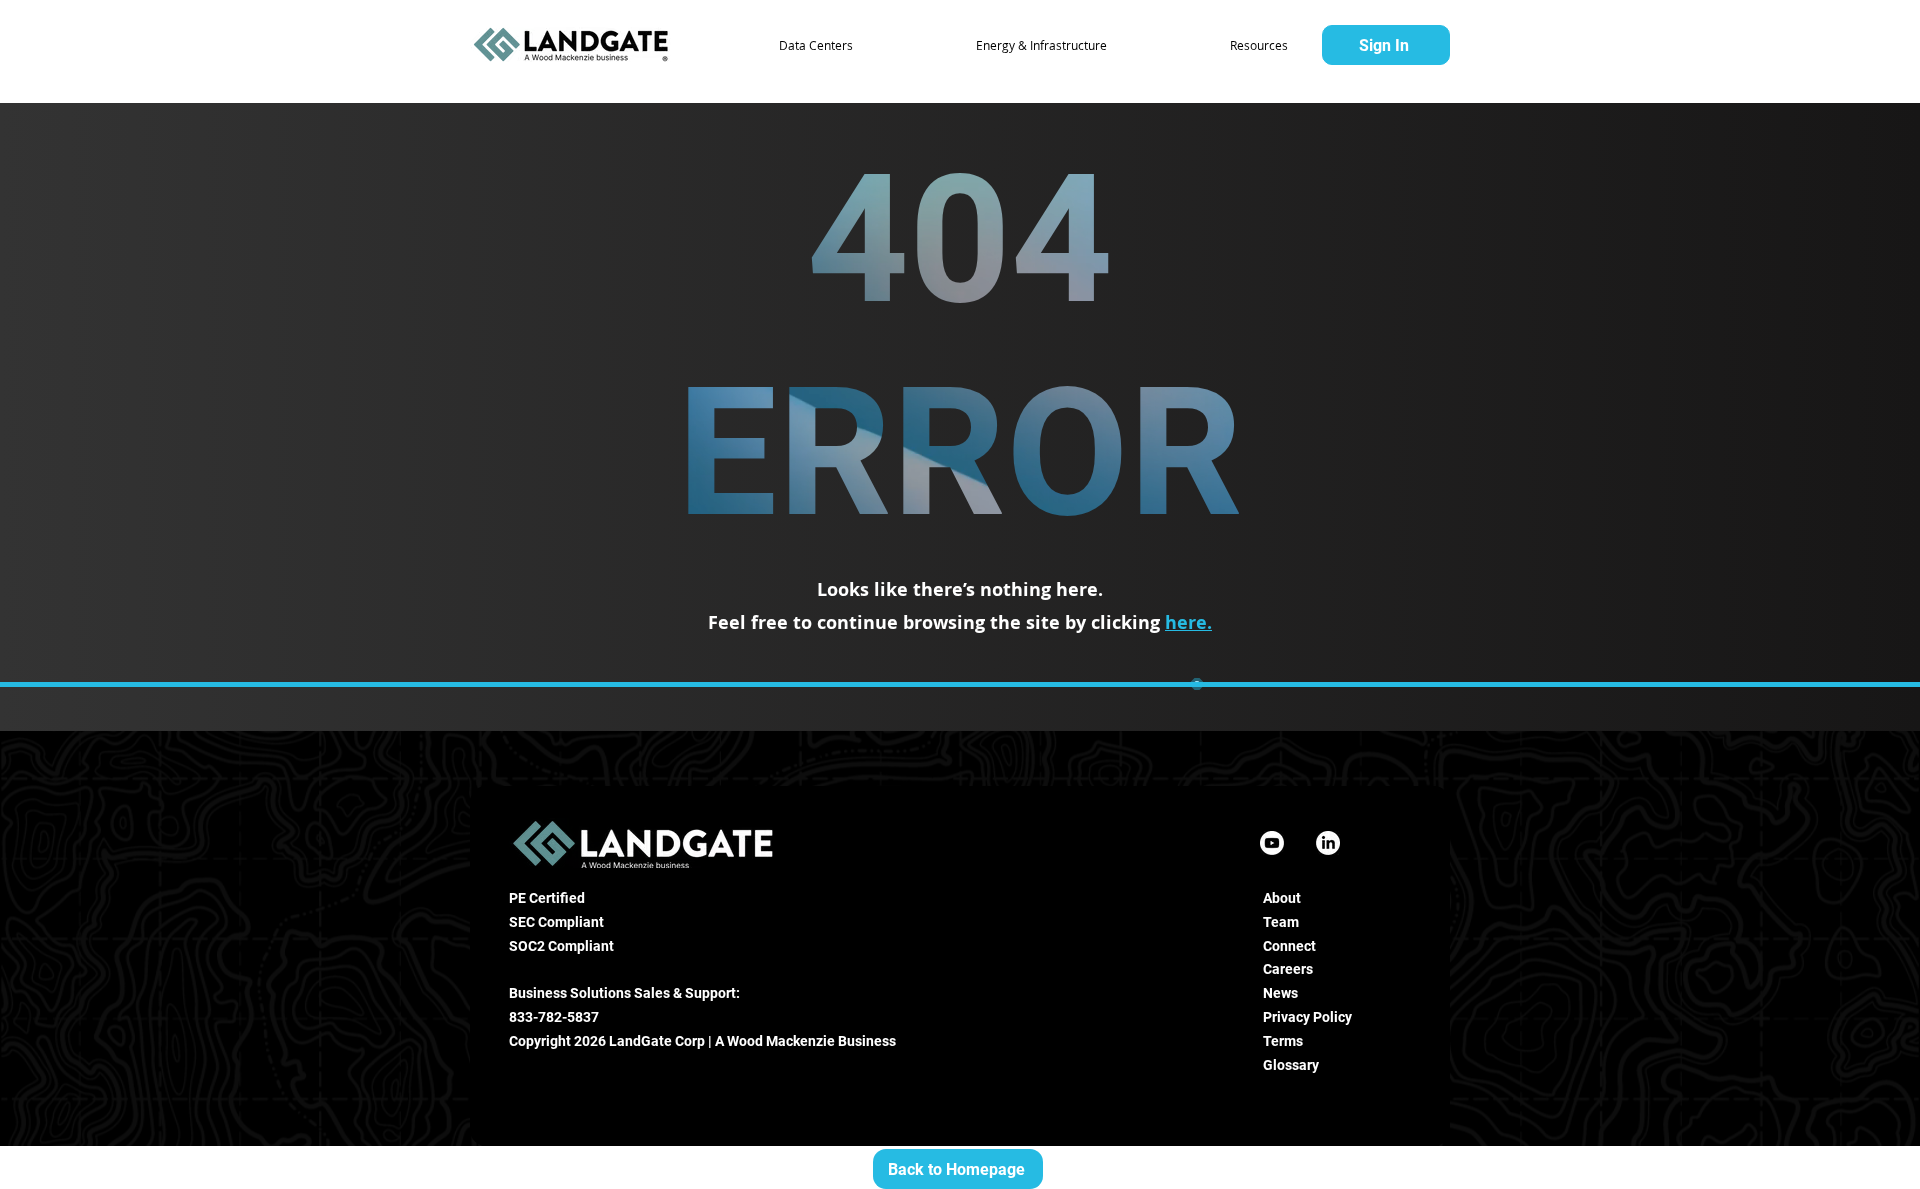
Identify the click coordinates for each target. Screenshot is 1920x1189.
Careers (1288, 969)
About (1282, 898)
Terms (1283, 1041)
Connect (1289, 946)
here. (1188, 622)
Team (1281, 922)
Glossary (1291, 1065)
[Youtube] (1272, 843)
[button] (769, 45)
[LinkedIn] (1328, 843)
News (1280, 993)
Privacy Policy (1307, 1017)
